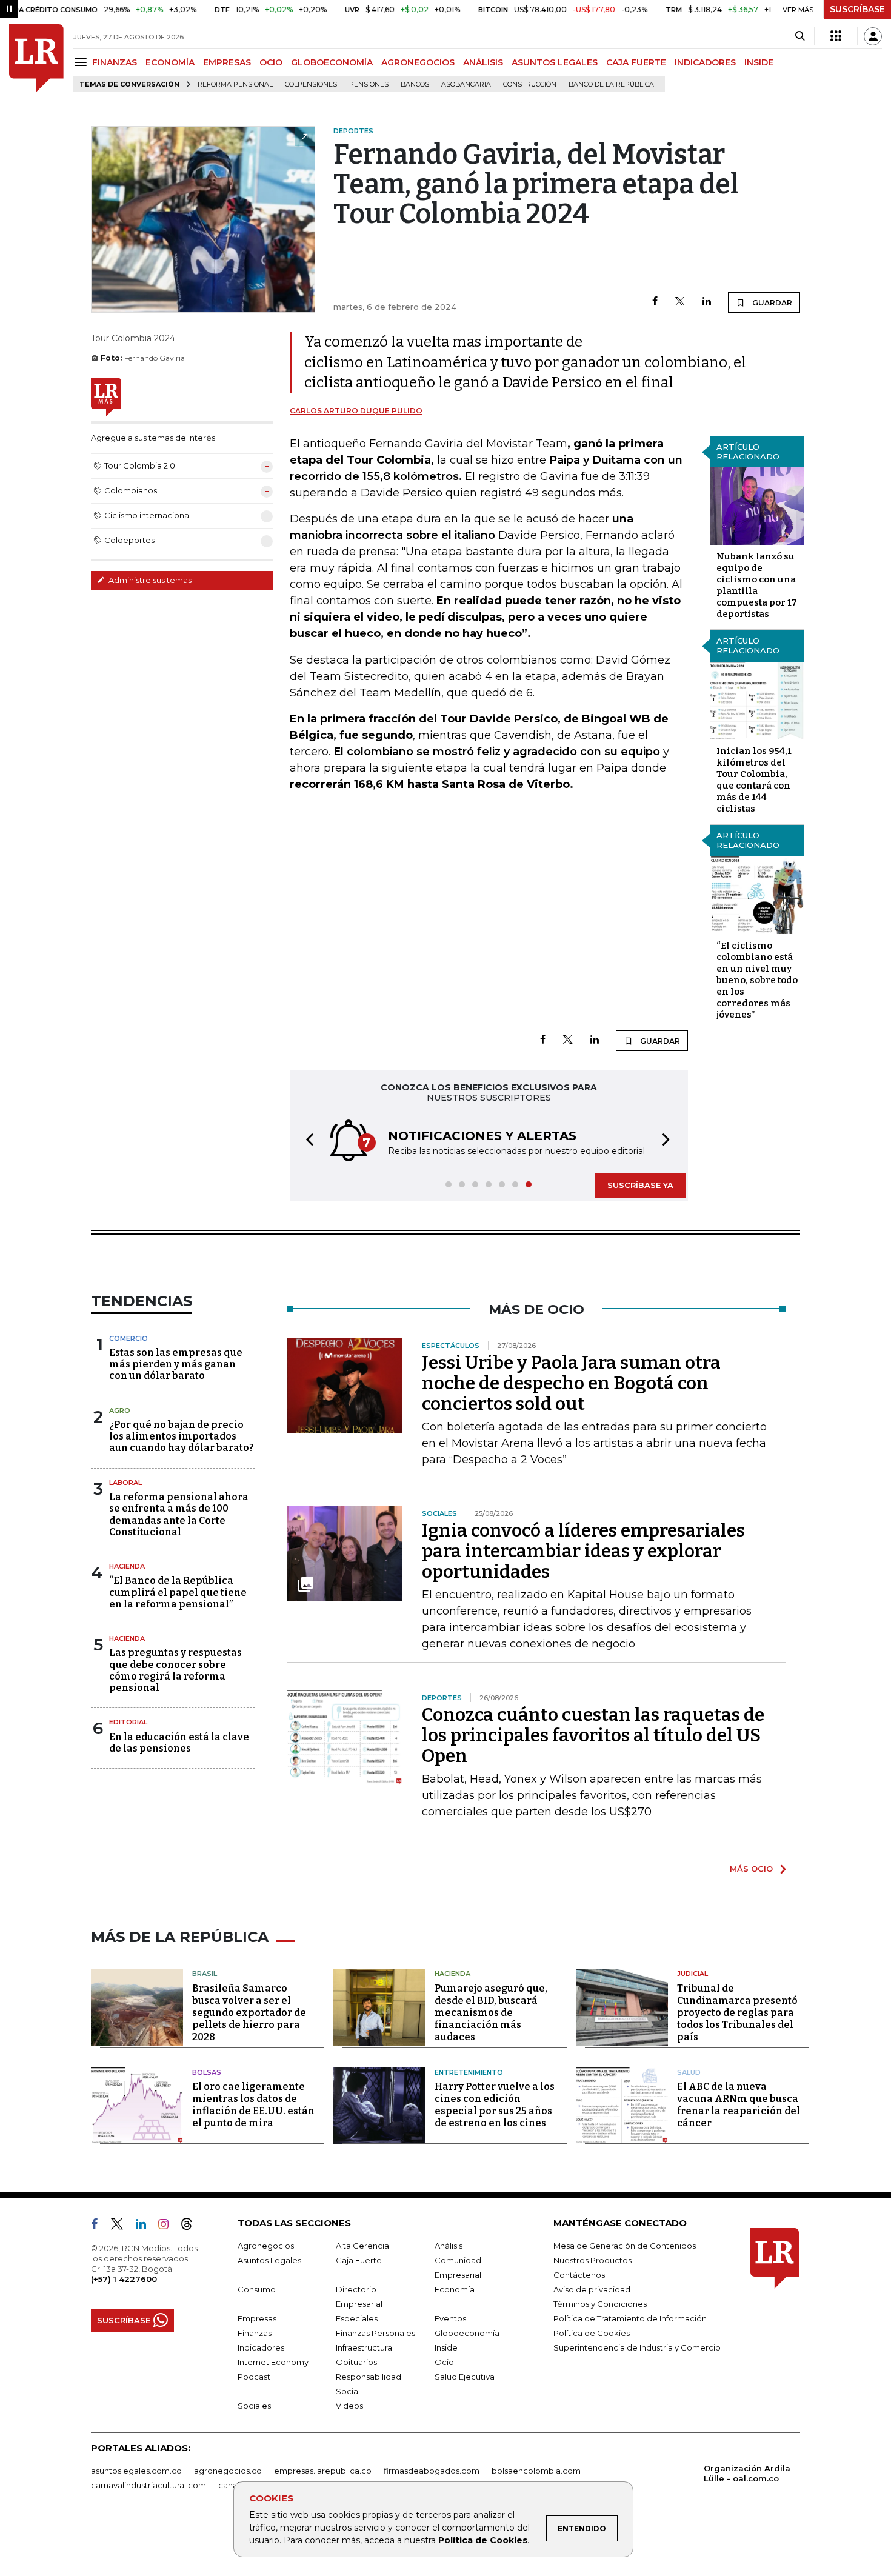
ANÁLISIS (483, 62)
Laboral (125, 1483)
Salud (689, 2072)
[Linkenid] (146, 2226)
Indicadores (261, 2347)
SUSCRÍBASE (857, 9)
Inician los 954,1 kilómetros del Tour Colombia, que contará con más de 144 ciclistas (754, 780)
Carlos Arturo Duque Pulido (356, 411)
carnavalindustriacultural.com (148, 2485)
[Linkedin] (707, 302)
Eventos (450, 2318)
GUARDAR (771, 303)
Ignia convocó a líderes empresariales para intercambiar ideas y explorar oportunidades (583, 1551)
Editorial (128, 1722)
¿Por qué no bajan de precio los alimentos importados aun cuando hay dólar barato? (182, 1436)
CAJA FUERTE (636, 62)
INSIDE (759, 62)
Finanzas (255, 2333)
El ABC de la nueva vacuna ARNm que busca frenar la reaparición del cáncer (739, 2105)
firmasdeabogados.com (432, 2471)
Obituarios (356, 2362)
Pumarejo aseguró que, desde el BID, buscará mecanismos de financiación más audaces (491, 2013)
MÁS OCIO (751, 1869)
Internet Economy (273, 2362)
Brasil (205, 1974)
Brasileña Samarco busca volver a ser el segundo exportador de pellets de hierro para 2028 (249, 2013)
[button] (306, 1142)
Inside (446, 2347)
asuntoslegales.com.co (136, 2471)
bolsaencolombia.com (536, 2471)
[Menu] (83, 62)
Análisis (449, 2246)
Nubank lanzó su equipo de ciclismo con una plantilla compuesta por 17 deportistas (757, 585)
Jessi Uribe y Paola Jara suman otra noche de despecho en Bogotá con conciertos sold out (571, 1383)
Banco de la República (611, 85)
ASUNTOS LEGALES (555, 62)
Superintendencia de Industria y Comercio (637, 2347)
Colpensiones (311, 85)
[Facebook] (655, 302)
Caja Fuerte (359, 2260)
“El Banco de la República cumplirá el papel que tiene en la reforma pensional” (178, 1592)
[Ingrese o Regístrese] (873, 36)
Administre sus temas (149, 580)
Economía (455, 2289)
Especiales (357, 2318)
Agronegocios (266, 2246)
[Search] (800, 36)
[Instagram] (168, 2226)
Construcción (530, 85)
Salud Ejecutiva (465, 2377)
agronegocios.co (228, 2471)
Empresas (257, 2318)
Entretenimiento (469, 2072)
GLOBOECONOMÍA (332, 62)
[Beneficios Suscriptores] (836, 36)
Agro (120, 1410)
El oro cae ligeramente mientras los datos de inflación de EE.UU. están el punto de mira (253, 2105)
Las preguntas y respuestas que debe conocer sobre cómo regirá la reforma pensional (175, 1670)
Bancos (415, 85)
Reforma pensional (235, 85)
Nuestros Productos (592, 2260)
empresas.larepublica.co (323, 2471)
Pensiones (369, 85)
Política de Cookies (483, 2540)
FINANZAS (115, 62)
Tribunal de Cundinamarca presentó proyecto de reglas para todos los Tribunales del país (737, 2013)
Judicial (692, 1974)
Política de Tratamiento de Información (630, 2318)
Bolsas (207, 2072)
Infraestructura (364, 2347)
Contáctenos (579, 2275)
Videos (349, 2406)
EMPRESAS (227, 62)
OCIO (271, 62)
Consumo (257, 2289)
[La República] (36, 58)
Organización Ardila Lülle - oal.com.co (747, 2473)
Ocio (444, 2362)
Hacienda (127, 1566)
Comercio (128, 1338)
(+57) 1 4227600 (124, 2279)
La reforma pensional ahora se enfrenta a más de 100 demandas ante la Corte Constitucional (179, 1514)
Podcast (254, 2377)
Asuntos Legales (269, 2260)
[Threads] (192, 2226)
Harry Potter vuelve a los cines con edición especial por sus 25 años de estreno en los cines (495, 2105)
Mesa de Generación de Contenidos (625, 2246)
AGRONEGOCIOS (418, 62)
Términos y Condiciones (600, 2304)
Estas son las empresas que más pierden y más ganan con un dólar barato (176, 1364)
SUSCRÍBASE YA (640, 1185)
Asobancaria (466, 85)
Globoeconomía (467, 2333)
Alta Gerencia (362, 2246)
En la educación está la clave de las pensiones (179, 1743)
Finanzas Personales (375, 2333)
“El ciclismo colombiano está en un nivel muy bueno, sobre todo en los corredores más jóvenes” (757, 980)
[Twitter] (680, 302)
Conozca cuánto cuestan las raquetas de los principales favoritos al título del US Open (593, 1735)
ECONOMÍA (170, 62)
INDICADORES (705, 62)
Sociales (254, 2406)
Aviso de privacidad (592, 2289)
